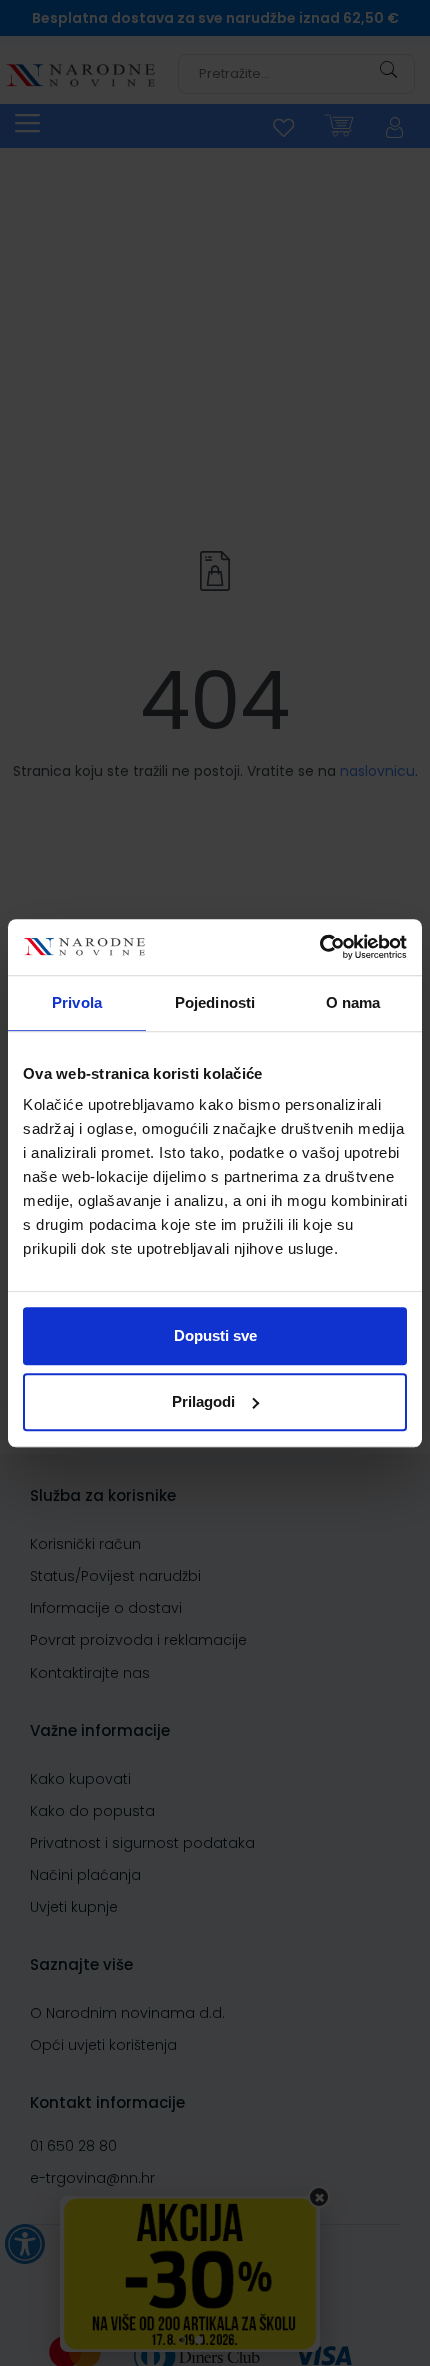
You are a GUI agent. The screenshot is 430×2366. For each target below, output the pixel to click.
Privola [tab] (77, 1002)
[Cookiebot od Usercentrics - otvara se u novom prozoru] (319, 947)
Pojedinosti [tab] (215, 1002)
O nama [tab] (353, 1002)
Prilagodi (203, 1401)
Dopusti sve (215, 1335)
